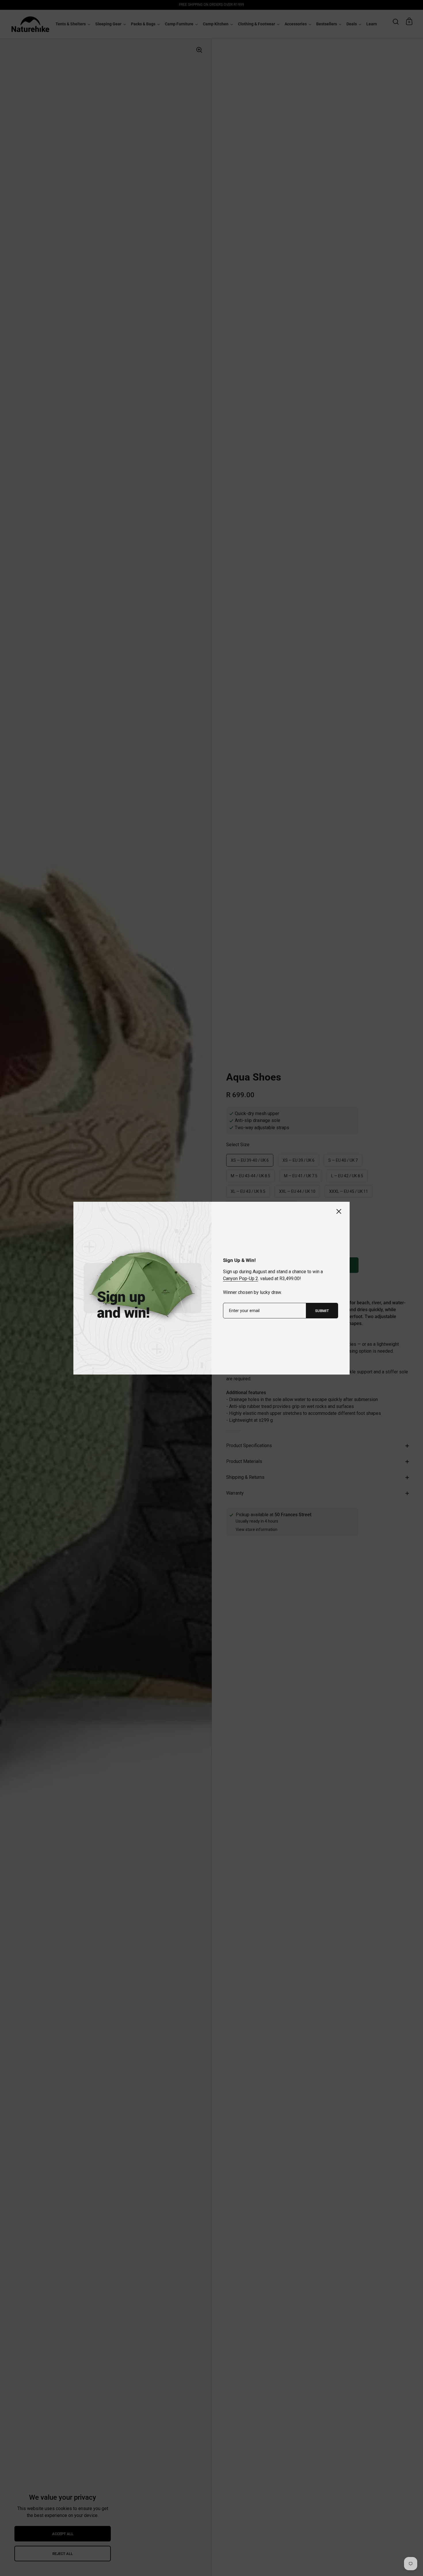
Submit (322, 1311)
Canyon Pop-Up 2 (241, 1278)
